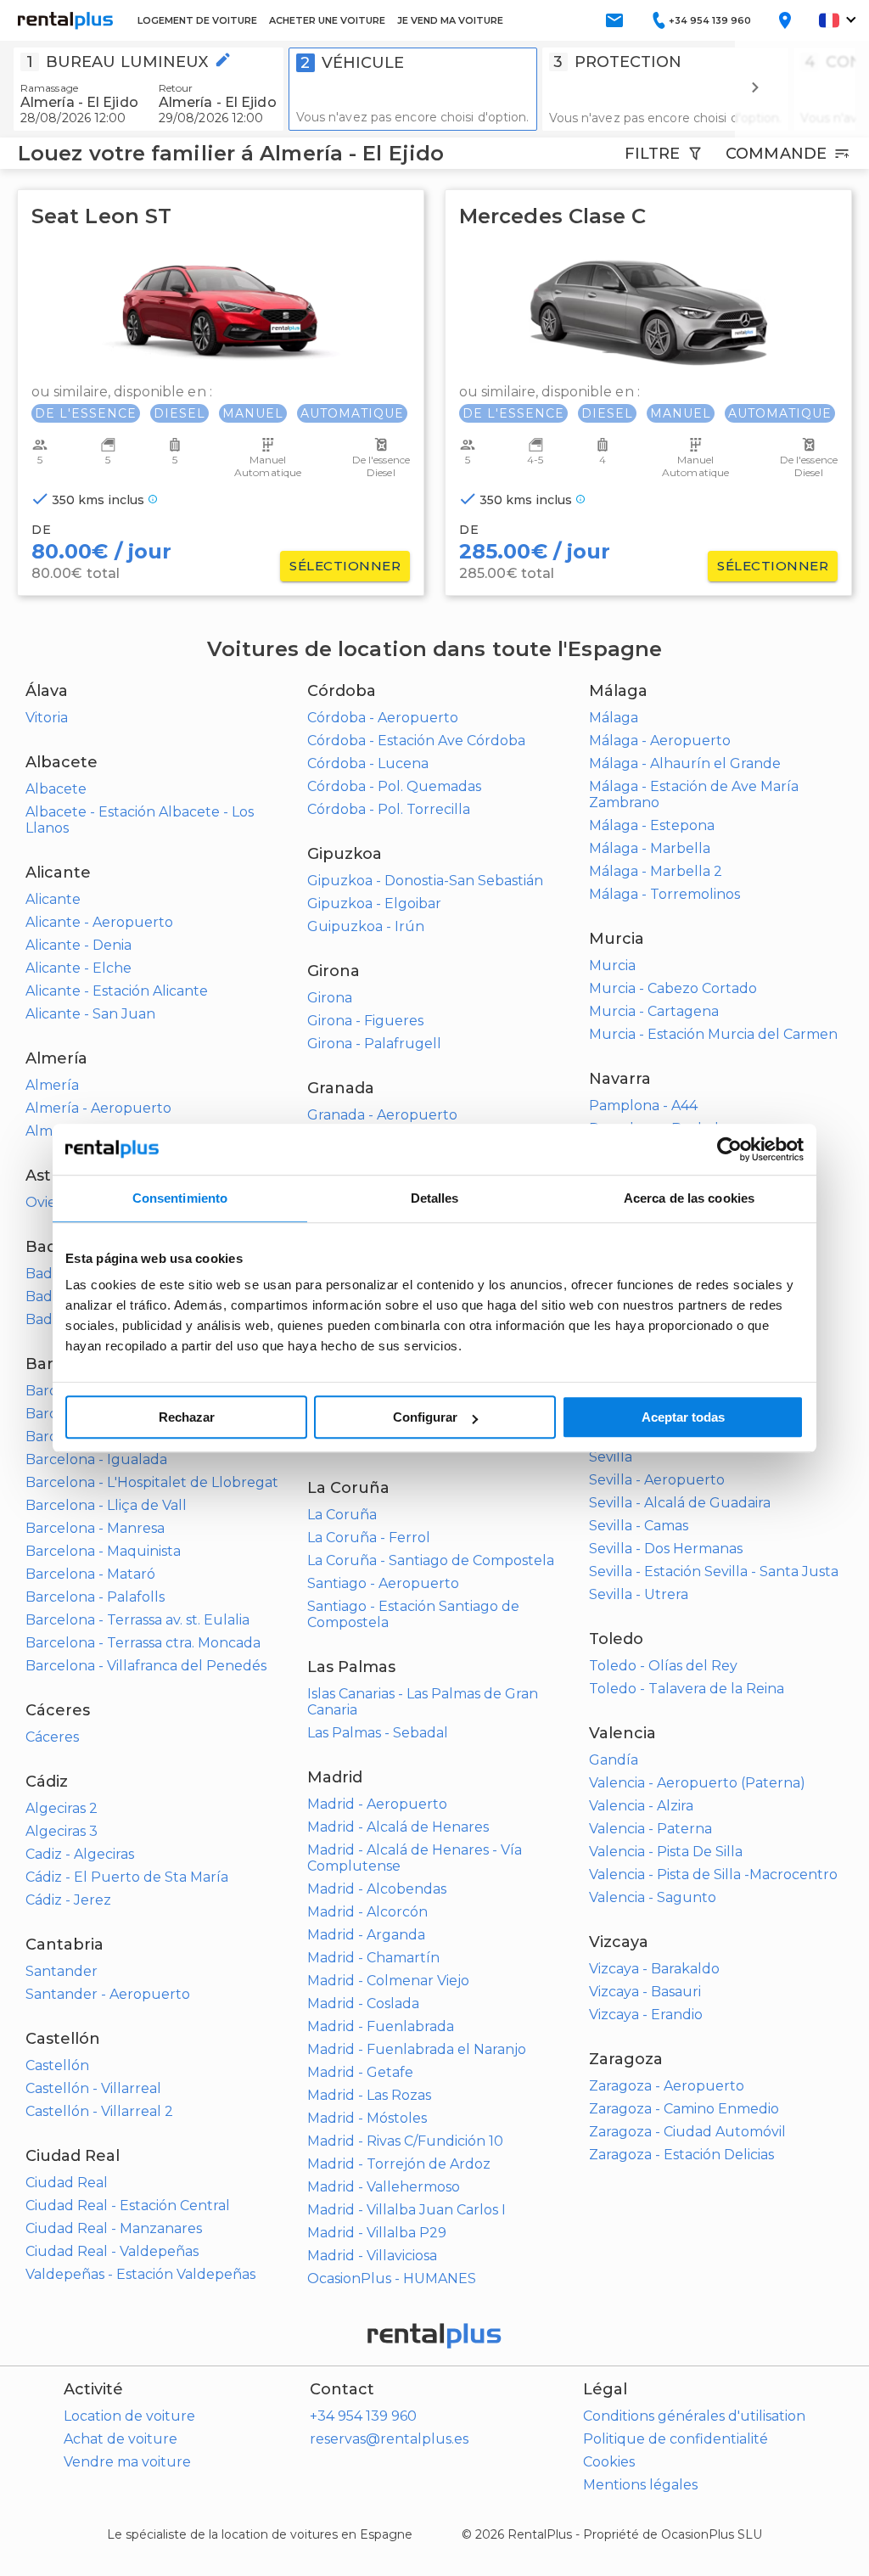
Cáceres (52, 1737)
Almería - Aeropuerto (98, 1108)
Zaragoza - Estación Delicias (681, 2155)
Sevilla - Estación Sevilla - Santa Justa (714, 1571)
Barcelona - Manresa (95, 1528)
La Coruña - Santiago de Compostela (431, 1560)
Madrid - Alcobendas (377, 1889)
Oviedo (50, 1202)
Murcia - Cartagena (654, 1011)
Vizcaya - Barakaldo (654, 1969)
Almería (52, 1085)
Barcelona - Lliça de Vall (106, 1505)
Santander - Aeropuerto (108, 1994)
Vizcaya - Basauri (645, 1992)
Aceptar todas (683, 1417)
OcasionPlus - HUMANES (392, 2279)
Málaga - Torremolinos (664, 894)
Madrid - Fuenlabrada (381, 2026)
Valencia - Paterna (650, 1829)
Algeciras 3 (62, 1831)
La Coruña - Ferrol (369, 1538)
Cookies (609, 2462)
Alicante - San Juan (90, 1014)
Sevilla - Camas (639, 1526)
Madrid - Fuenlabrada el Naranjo (417, 2049)
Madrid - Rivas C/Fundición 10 (405, 2141)
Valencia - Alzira (641, 1806)
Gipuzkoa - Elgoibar (374, 904)
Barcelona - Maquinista (103, 1551)
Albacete (56, 789)
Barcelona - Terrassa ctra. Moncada (143, 1643)
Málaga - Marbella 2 (656, 871)
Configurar (425, 1417)
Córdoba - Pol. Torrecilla (389, 809)
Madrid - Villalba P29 (377, 2233)
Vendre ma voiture (127, 2462)
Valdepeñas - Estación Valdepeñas (140, 2274)
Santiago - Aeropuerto (383, 1583)
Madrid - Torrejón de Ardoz (399, 2164)
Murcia (612, 965)
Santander (62, 1971)
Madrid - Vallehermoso (384, 2187)
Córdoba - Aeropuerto (383, 718)
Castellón (57, 2065)
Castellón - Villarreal (93, 2088)
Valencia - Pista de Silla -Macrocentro (713, 1874)
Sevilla (611, 1457)
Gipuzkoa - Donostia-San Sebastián (425, 881)
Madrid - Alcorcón (367, 1912)
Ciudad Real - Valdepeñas (112, 2251)
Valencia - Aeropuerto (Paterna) (697, 1783)
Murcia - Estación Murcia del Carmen (713, 1034)
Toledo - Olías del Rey (663, 1666)
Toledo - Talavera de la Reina (687, 1689)
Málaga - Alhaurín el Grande (685, 763)
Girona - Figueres (365, 1021)
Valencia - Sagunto (653, 1897)
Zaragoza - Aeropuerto (667, 2086)
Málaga (614, 718)
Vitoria (47, 718)
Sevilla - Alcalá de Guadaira (680, 1503)
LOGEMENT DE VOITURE (197, 20)
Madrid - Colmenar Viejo (388, 1981)
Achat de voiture (121, 2439)
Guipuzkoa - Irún (366, 926)
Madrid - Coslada (363, 2004)
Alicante (53, 899)
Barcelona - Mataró (90, 1574)
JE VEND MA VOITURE (450, 20)
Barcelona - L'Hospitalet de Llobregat (152, 1482)
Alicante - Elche (78, 968)
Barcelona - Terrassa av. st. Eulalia (137, 1620)
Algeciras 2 (62, 1808)
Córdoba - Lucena (368, 763)
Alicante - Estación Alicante (117, 991)
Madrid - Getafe (360, 2072)
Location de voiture (129, 2416)
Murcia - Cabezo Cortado (673, 988)
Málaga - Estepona (652, 825)
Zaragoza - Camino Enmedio (684, 2109)
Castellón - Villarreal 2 (99, 2111)
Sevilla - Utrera (639, 1594)
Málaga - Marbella (650, 848)
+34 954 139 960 (363, 2416)
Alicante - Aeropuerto (99, 922)
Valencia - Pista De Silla (666, 1852)
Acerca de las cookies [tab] (689, 1198)
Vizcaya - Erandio (646, 2015)
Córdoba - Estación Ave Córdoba (416, 741)
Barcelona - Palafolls (95, 1597)
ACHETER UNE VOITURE (327, 20)
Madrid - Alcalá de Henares (398, 1827)
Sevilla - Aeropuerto (657, 1480)
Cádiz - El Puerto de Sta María (127, 1877)
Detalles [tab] (435, 1198)
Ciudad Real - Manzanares (114, 2228)
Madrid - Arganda (366, 1935)
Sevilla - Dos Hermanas (666, 1549)
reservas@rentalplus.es (389, 2439)
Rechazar (187, 1417)
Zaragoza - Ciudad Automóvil (687, 2132)
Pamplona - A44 (643, 1106)
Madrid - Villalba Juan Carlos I (406, 2210)
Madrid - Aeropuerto (377, 1804)
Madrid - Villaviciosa (372, 2256)
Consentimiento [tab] (180, 1198)
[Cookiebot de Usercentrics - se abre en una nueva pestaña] (729, 1149)
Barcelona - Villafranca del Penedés (146, 1666)
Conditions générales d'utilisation (694, 2416)
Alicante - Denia (78, 945)
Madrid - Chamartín (373, 1958)
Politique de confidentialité (676, 2439)
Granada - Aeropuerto (382, 1115)
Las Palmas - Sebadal (378, 1733)
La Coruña (342, 1515)
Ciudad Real (67, 2183)
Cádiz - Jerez (68, 1900)
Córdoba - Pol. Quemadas (394, 786)
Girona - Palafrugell (374, 1044)
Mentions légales (640, 2485)
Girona (330, 998)
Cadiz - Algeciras (80, 1854)
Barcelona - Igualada (96, 1459)
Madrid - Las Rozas (369, 2095)
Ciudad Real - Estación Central (128, 2206)
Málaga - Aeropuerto (660, 741)
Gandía (614, 1760)
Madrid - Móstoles (367, 2118)
